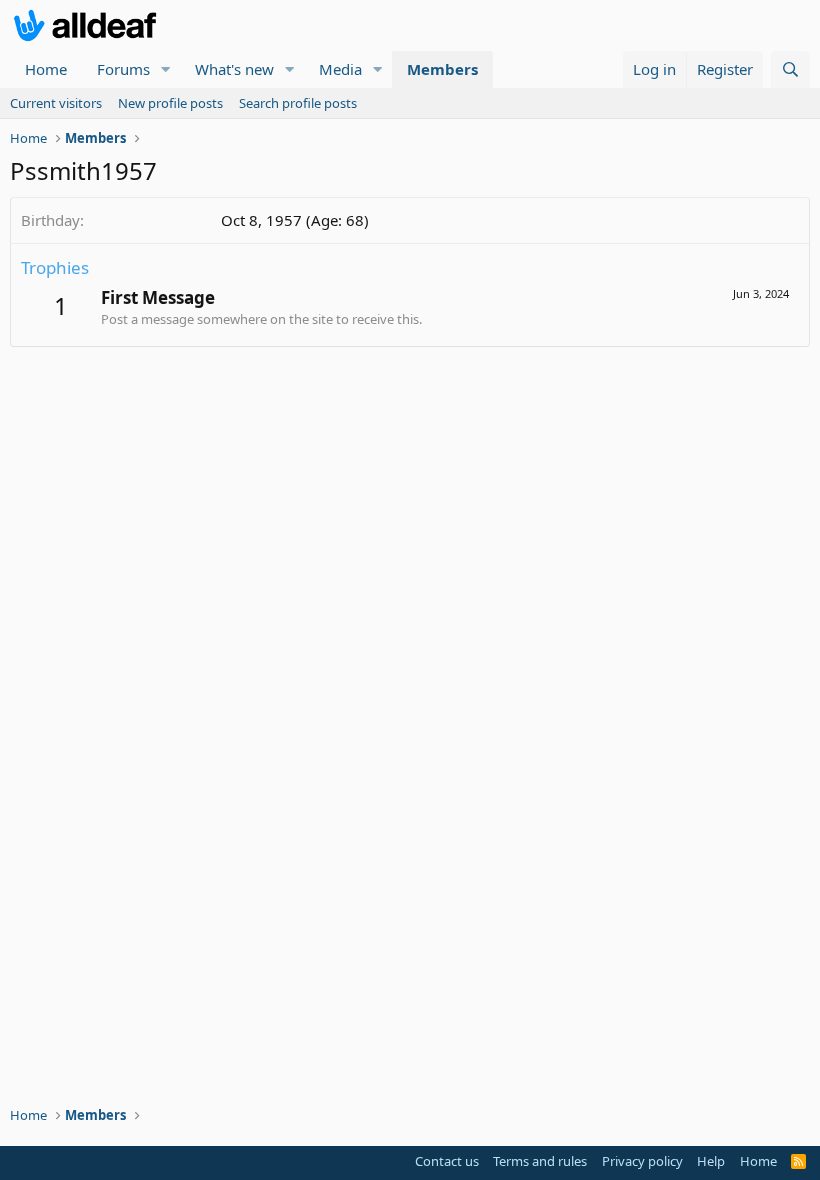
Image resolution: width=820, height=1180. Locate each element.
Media (340, 69)
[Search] (790, 69)
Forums (123, 69)
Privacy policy (642, 1161)
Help (711, 1161)
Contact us (447, 1161)
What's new (234, 69)
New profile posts (170, 103)
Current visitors (56, 103)
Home (46, 69)
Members (442, 69)
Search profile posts (298, 103)
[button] (166, 69)
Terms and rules (540, 1161)
